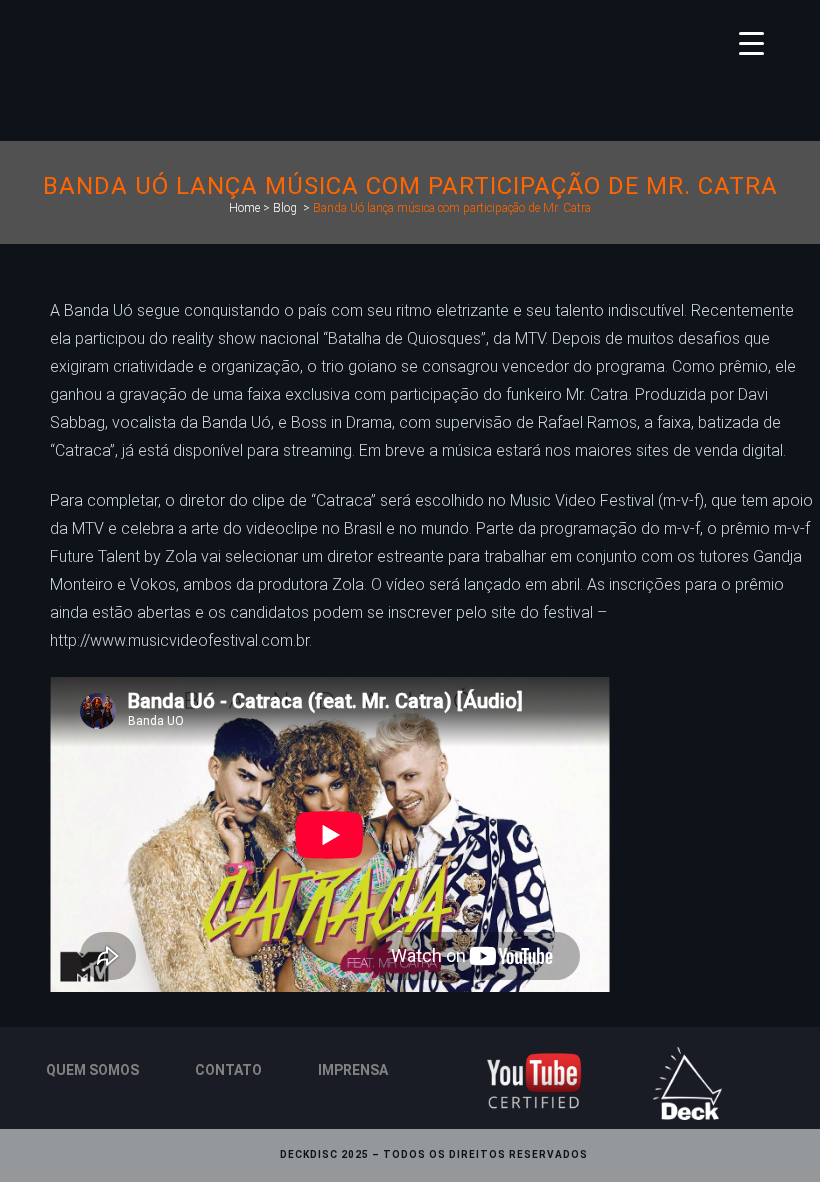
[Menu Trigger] (751, 42)
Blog (285, 208)
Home (244, 208)
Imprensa (353, 1070)
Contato (228, 1070)
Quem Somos (92, 1070)
